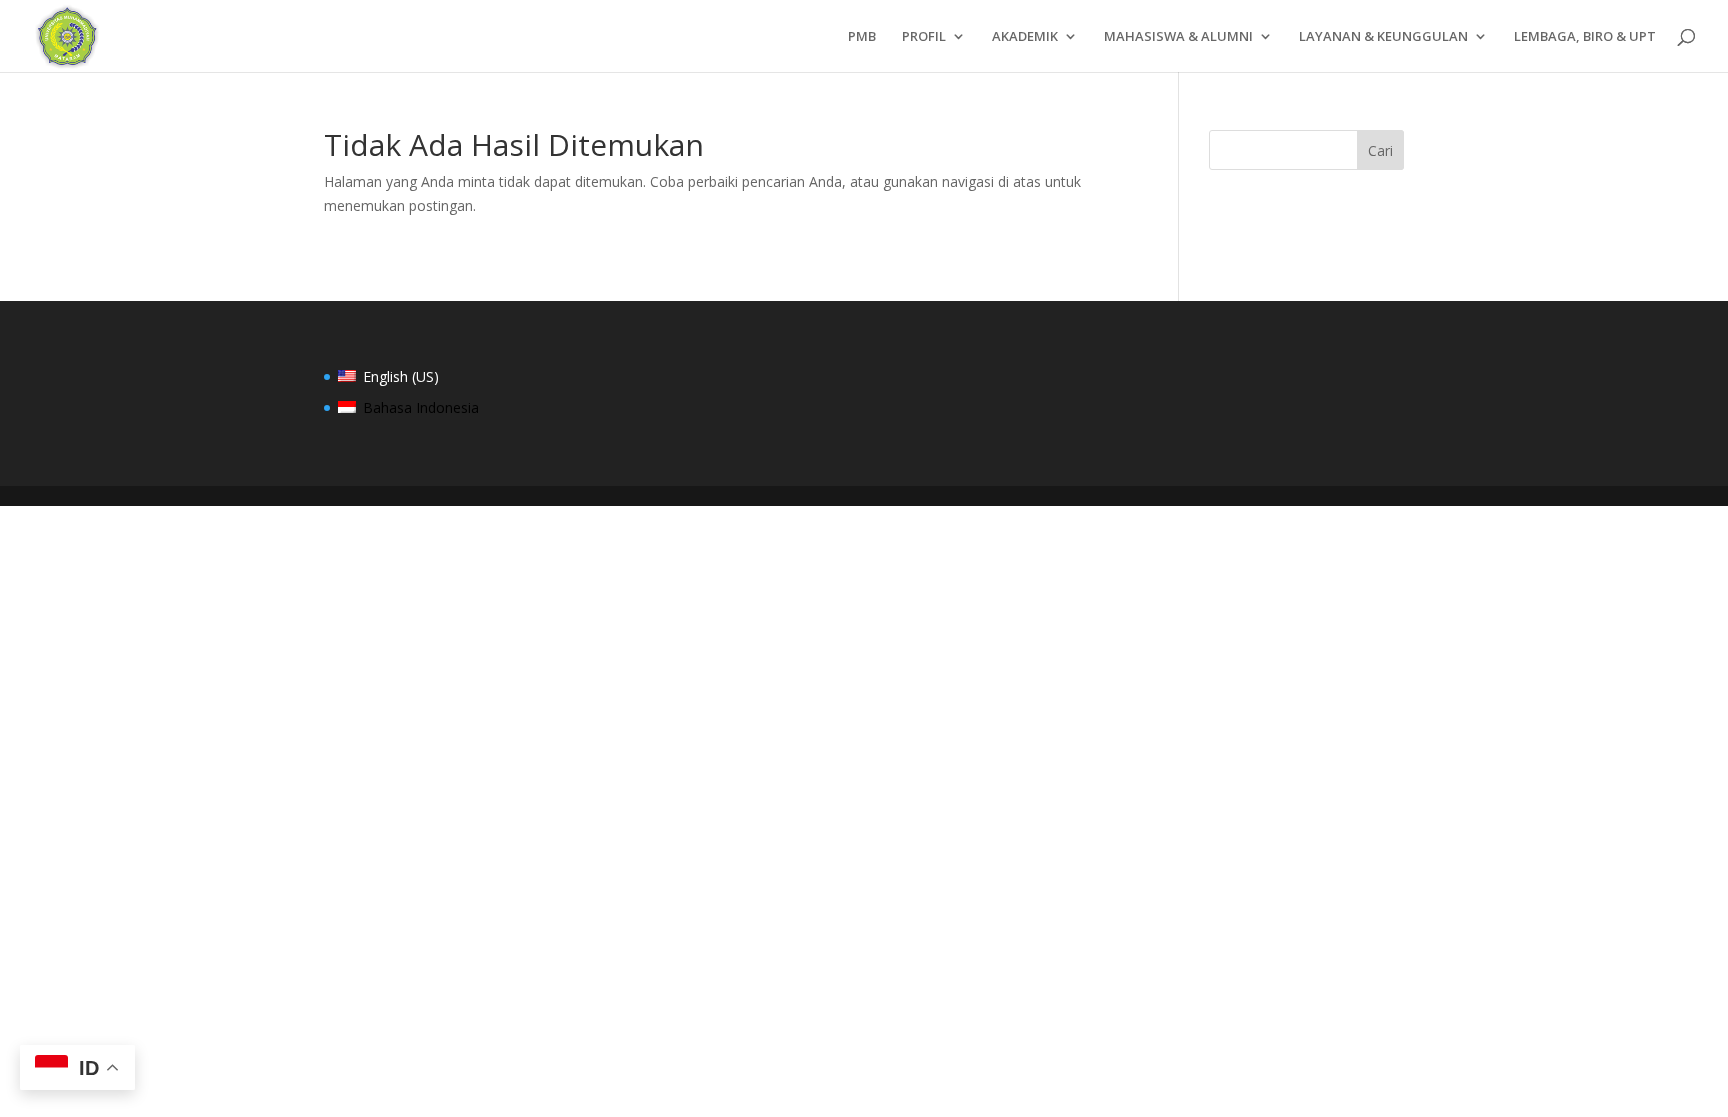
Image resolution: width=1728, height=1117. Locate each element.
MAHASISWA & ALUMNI (1178, 37)
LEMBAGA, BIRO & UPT (1585, 37)
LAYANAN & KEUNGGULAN (1383, 37)
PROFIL (924, 37)
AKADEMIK (1025, 37)
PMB (862, 37)
